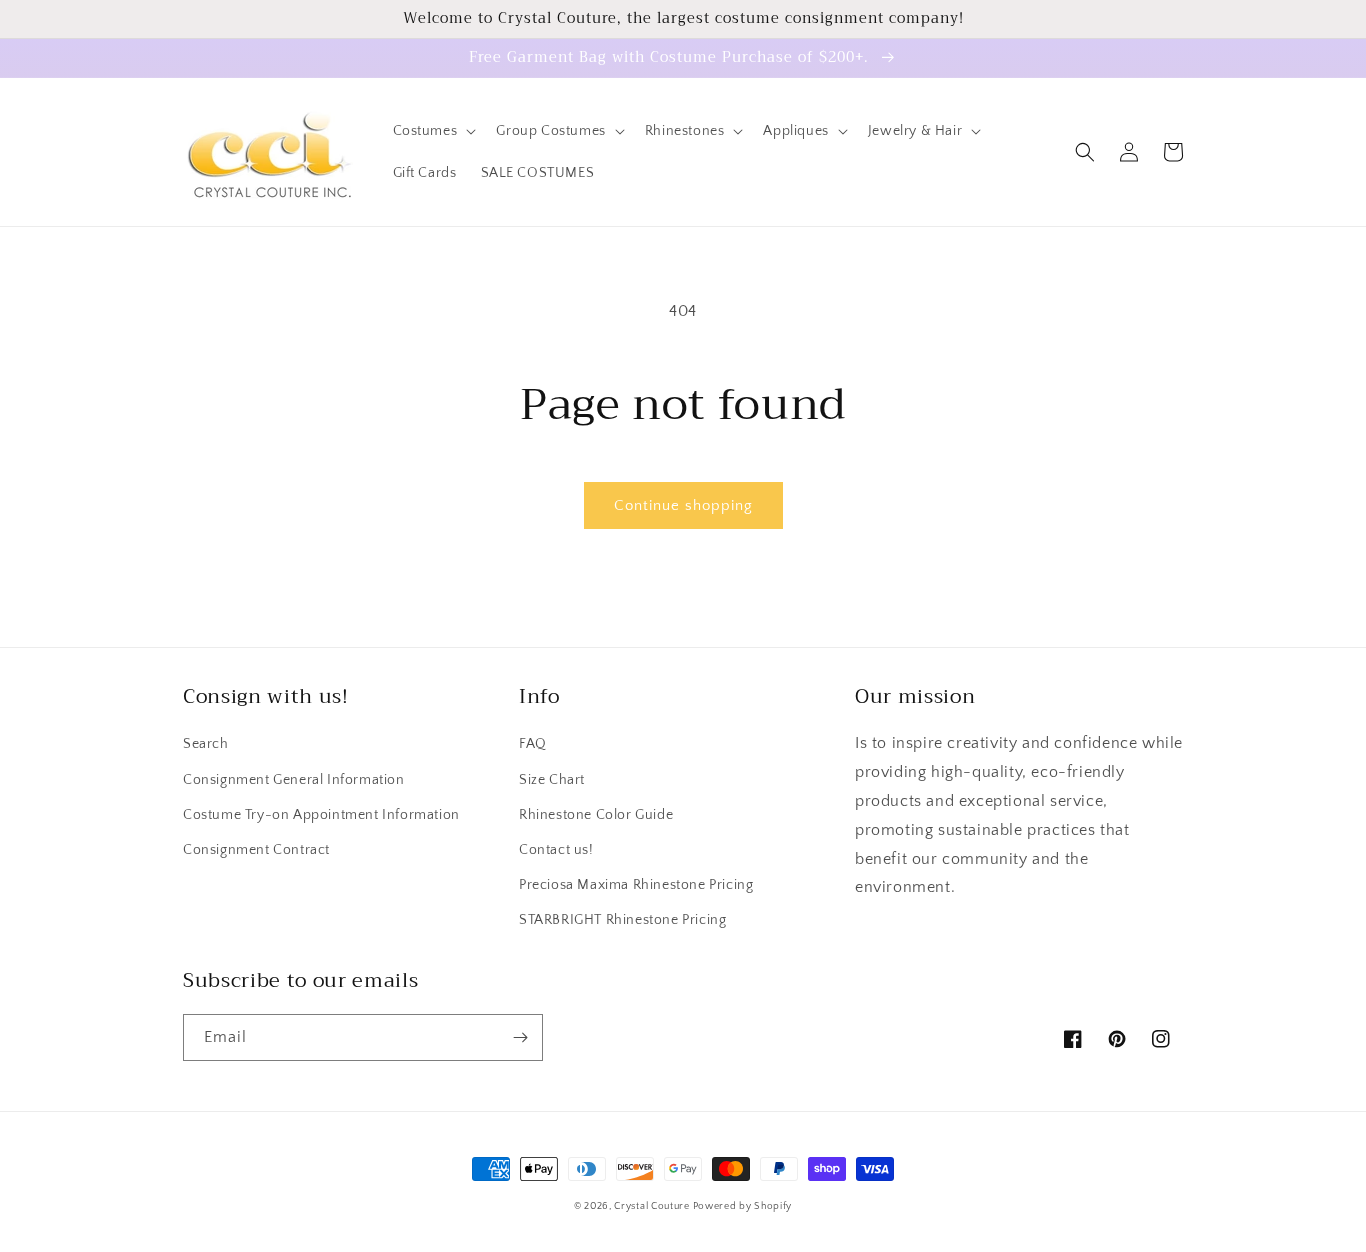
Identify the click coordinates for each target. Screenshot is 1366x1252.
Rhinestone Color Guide (596, 815)
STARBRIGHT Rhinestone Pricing (622, 920)
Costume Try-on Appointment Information (321, 815)
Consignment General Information (294, 780)
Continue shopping (683, 505)
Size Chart (552, 780)
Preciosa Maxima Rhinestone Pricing (636, 885)
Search (206, 744)
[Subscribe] (520, 1037)
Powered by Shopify (743, 1206)
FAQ (533, 744)
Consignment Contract (256, 850)
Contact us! (556, 850)
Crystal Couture (653, 1206)
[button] (433, 131)
